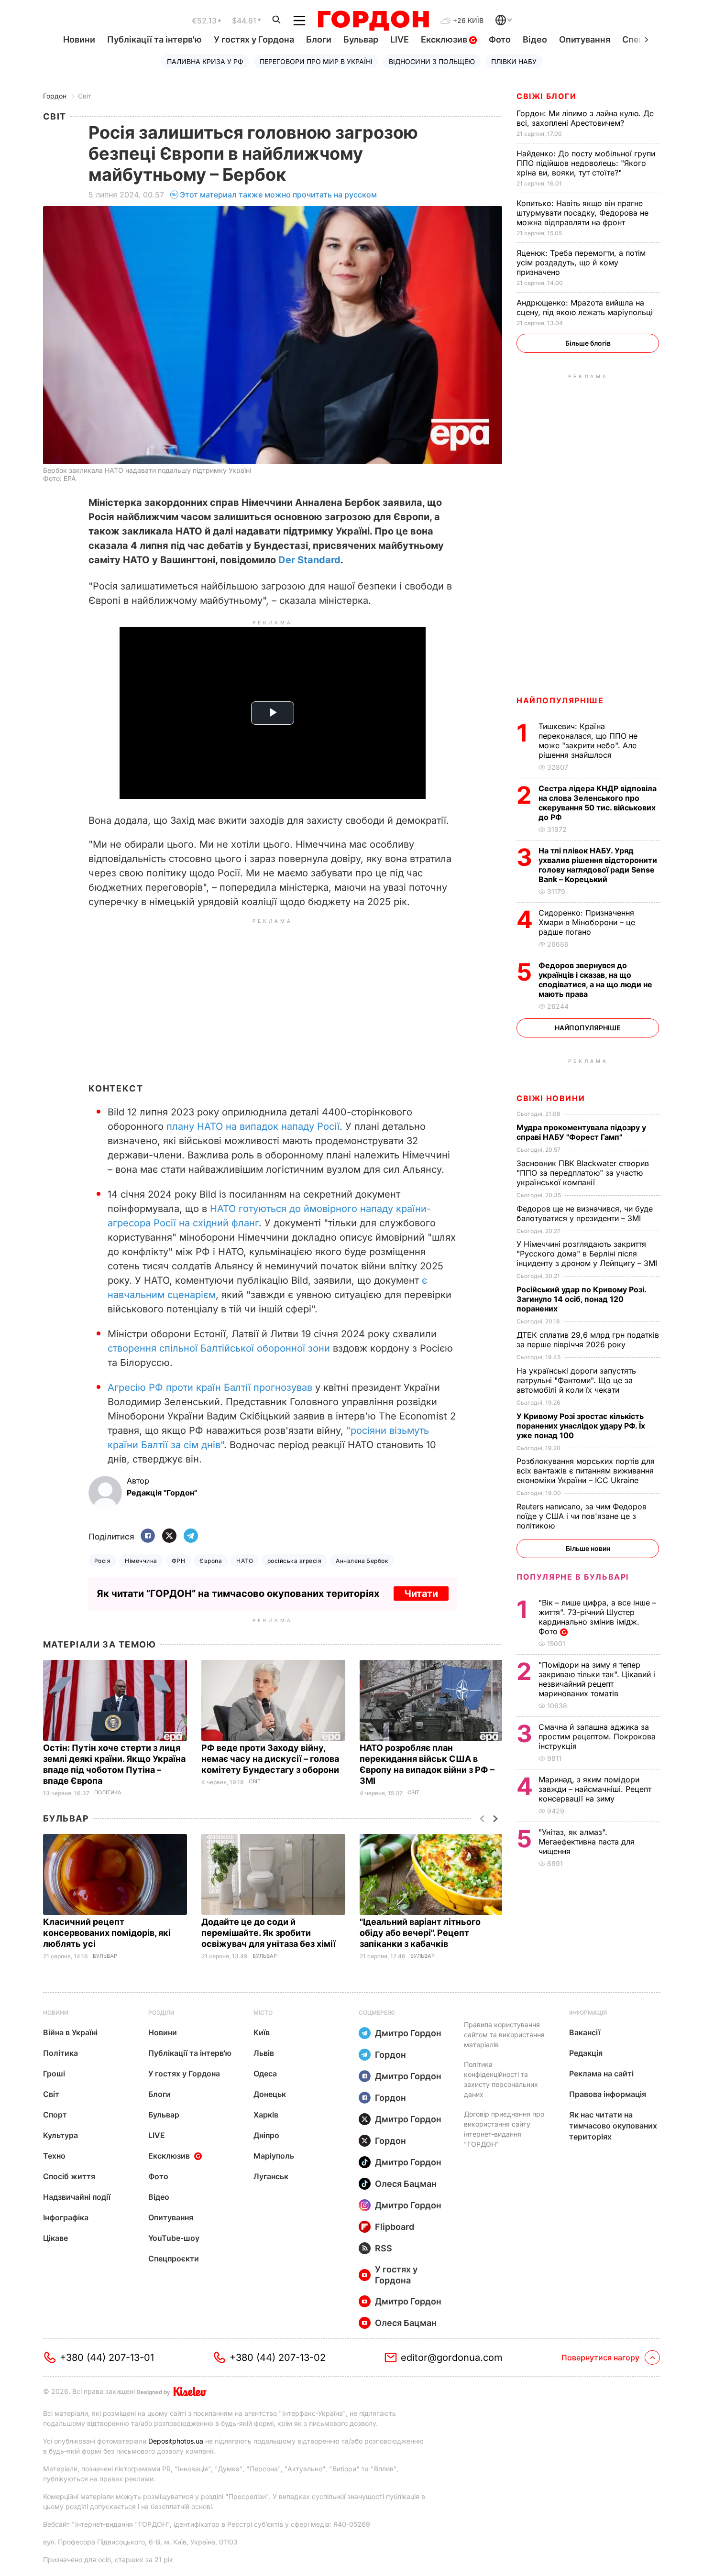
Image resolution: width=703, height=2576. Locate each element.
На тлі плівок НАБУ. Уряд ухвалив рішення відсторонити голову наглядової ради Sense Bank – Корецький (598, 865)
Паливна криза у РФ (205, 61)
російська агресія (294, 1561)
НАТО (245, 1561)
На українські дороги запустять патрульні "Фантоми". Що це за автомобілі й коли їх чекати (576, 1380)
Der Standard (309, 560)
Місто (263, 2013)
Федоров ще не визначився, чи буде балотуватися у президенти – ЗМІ (585, 1213)
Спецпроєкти (174, 2259)
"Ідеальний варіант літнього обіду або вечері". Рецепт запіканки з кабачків (420, 1933)
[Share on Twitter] (169, 1536)
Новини (79, 39)
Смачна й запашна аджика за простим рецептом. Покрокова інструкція (597, 1736)
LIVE (400, 39)
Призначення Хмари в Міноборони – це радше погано (587, 922)
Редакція (586, 2053)
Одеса (265, 2074)
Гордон (55, 96)
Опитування (585, 39)
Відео (535, 39)
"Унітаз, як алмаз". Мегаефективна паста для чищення (587, 1842)
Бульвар (361, 39)
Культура (60, 2135)
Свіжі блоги (547, 96)
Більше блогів (588, 343)
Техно (54, 2156)
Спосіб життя (69, 2176)
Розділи (161, 2013)
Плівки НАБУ (514, 61)
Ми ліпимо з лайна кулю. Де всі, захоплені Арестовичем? (585, 118)
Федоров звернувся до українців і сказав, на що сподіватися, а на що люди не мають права (595, 980)
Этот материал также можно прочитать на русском (278, 195)
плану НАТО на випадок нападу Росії (253, 1126)
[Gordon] (373, 21)
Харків (266, 2115)
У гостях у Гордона (254, 39)
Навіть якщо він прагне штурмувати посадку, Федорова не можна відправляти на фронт (582, 213)
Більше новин (588, 1548)
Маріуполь (274, 2156)
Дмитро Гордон (408, 2033)
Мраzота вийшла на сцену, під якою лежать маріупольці (586, 307)
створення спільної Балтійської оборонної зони (219, 1348)
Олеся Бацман (406, 2184)
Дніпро (266, 2135)
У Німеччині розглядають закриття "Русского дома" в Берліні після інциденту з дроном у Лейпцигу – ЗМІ (588, 1254)
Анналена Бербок (362, 1561)
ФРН (178, 1561)
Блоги (319, 39)
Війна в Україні (70, 2032)
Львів (264, 2053)
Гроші (54, 2074)
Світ (85, 96)
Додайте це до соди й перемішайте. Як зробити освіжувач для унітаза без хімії (269, 1933)
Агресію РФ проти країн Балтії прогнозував (210, 1387)
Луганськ (271, 2176)
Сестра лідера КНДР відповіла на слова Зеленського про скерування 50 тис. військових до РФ (598, 803)
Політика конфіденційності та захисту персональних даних (501, 2079)
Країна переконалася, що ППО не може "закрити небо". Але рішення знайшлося (588, 741)
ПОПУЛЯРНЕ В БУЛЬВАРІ (573, 1577)
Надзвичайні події (77, 2197)
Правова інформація (608, 2094)
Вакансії (585, 2032)
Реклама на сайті (601, 2074)
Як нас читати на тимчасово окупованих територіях (613, 2126)
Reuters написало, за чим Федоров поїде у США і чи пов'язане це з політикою (582, 1516)
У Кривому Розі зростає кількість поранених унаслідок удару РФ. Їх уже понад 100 (581, 1426)
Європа (211, 1561)
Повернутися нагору (600, 2358)
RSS (384, 2248)
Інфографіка (66, 2217)
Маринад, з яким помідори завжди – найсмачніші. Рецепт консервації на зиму (595, 1789)
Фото (500, 39)
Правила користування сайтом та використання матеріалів (504, 2035)
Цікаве (55, 2238)
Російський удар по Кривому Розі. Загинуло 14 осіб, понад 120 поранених (581, 1299)
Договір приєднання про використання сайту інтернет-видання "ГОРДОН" (504, 2129)
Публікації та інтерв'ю (154, 39)
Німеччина (141, 1561)
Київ (262, 2032)
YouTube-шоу (174, 2238)
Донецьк (270, 2094)
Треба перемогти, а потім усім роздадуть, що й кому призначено (581, 262)
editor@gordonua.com (452, 2358)
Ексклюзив (445, 39)
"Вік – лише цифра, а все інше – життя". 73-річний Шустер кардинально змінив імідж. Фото (597, 1617)
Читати (421, 1594)
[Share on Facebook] (148, 1536)
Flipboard (395, 2227)
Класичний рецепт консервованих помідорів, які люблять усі (107, 1933)
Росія (102, 1561)
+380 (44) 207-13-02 (278, 2358)
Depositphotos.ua (176, 2441)
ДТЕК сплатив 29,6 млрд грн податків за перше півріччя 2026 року (588, 1340)
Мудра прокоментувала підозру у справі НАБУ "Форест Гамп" (581, 1132)
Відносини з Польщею (432, 61)
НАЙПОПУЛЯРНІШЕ (560, 700)
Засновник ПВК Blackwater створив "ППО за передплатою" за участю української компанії (583, 1173)
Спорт (55, 2115)
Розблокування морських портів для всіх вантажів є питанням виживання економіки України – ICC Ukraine (586, 1471)
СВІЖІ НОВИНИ (551, 1098)
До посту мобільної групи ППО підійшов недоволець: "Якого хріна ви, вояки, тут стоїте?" (586, 163)
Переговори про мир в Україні (316, 61)
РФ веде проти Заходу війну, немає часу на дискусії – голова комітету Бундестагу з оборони (271, 1759)
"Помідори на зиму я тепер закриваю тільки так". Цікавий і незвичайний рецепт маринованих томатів (597, 1679)
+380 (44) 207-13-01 (107, 2358)
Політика (108, 1793)
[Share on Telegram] (191, 1536)
